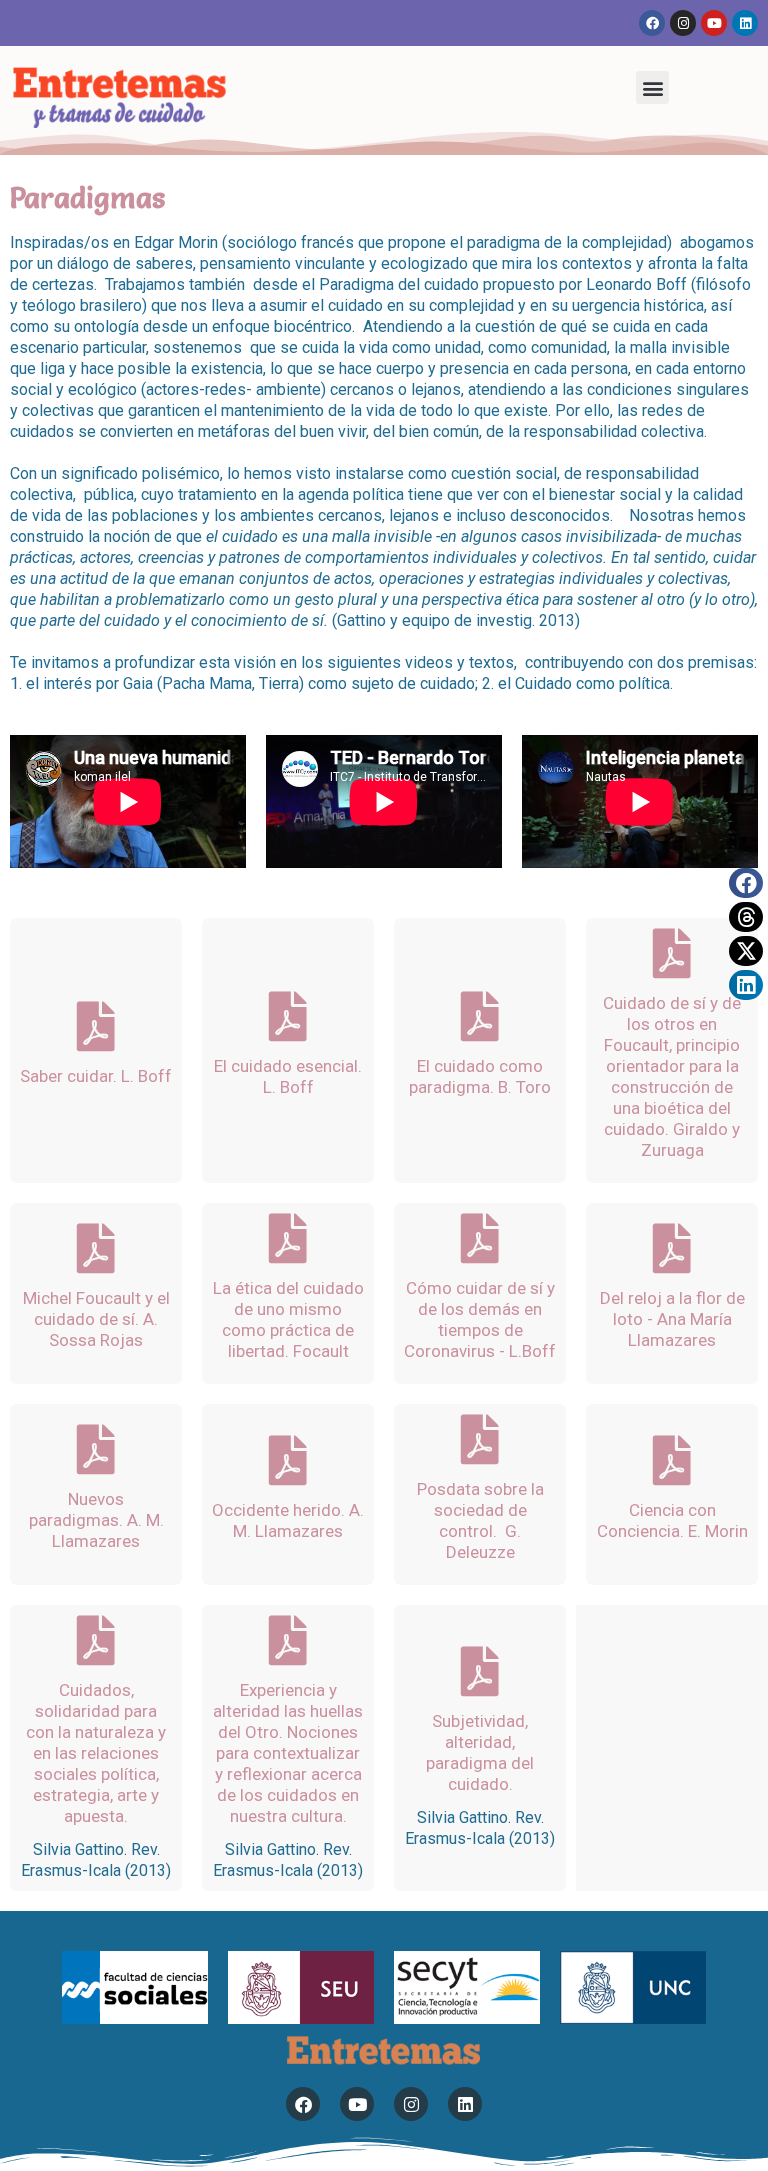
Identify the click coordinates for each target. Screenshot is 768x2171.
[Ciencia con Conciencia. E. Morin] (672, 1460)
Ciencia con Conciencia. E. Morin (672, 1520)
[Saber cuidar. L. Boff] (96, 1026)
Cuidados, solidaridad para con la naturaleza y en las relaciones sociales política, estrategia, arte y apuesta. (96, 1753)
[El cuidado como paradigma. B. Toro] (480, 1016)
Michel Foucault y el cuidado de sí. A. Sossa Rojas (96, 1319)
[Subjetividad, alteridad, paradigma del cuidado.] (480, 1671)
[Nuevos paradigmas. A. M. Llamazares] (96, 1449)
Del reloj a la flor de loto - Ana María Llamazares (672, 1319)
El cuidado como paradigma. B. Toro (480, 1076)
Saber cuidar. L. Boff (96, 1076)
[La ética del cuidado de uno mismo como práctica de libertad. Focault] (288, 1238)
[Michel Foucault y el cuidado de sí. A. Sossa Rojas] (96, 1248)
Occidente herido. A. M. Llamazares (288, 1520)
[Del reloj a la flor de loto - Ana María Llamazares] (672, 1248)
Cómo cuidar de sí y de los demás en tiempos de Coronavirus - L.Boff (480, 1319)
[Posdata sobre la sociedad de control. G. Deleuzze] (480, 1439)
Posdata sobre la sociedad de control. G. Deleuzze (480, 1520)
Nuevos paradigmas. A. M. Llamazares (96, 1520)
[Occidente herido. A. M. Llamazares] (288, 1460)
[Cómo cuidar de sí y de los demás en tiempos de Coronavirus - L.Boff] (480, 1238)
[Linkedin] (745, 23)
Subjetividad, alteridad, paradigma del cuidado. (480, 1752)
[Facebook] (652, 23)
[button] (652, 87)
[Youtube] (714, 23)
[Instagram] (683, 23)
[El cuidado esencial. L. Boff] (288, 1016)
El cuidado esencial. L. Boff (288, 1076)
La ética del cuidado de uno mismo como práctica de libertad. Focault (288, 1319)
